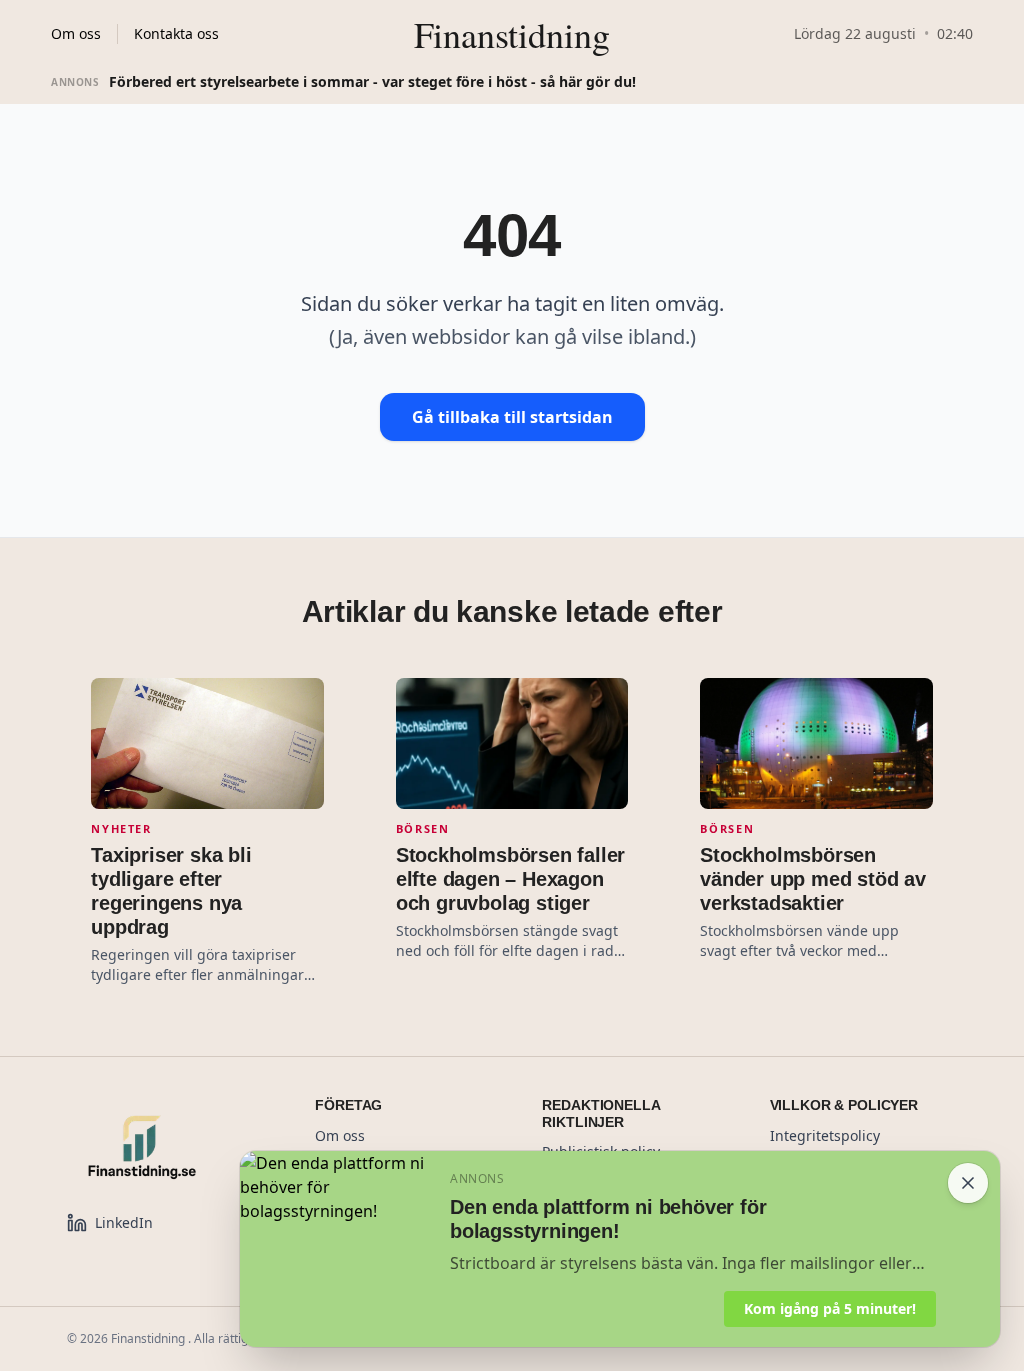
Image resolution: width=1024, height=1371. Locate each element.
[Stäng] (968, 1183)
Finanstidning (512, 34)
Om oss (76, 33)
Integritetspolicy (825, 1135)
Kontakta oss (176, 33)
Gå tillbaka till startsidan (512, 417)
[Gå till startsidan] (167, 1147)
